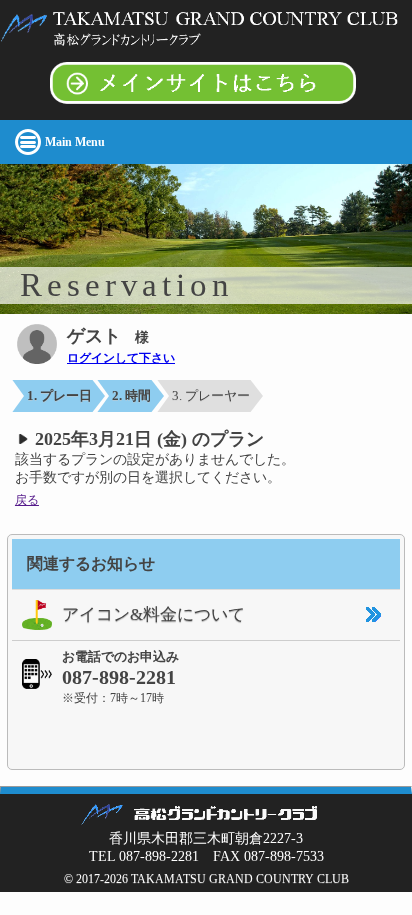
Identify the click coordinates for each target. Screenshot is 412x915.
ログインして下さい (121, 358)
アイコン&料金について (153, 614)
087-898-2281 (119, 677)
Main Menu (75, 142)
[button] (206, 736)
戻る (27, 500)
